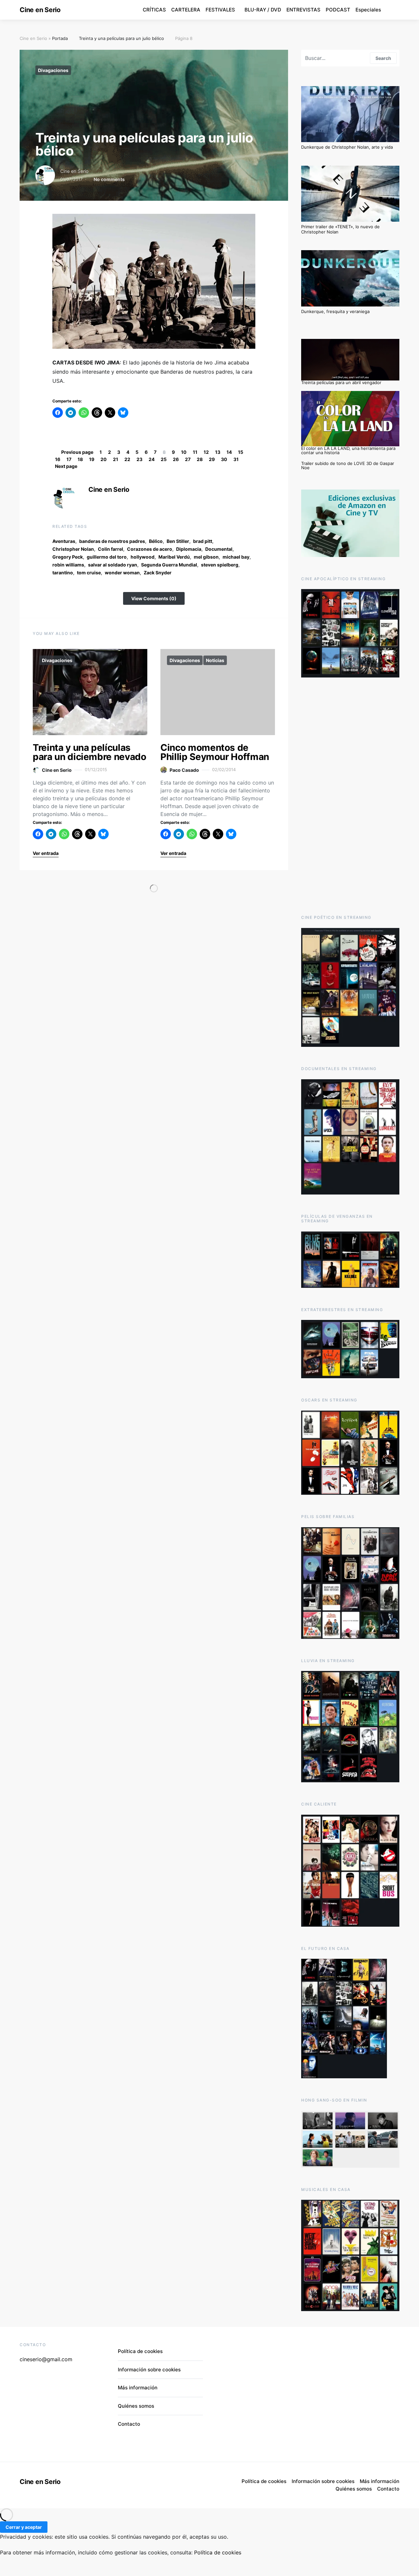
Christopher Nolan (73, 549)
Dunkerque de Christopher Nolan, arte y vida (347, 147)
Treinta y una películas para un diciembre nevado (90, 752)
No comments (109, 179)
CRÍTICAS (154, 10)
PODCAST (338, 10)
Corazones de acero (150, 549)
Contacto (129, 2424)
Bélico (156, 541)
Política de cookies (140, 2351)
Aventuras (64, 541)
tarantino (63, 573)
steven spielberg (220, 565)
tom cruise (89, 573)
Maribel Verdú (174, 557)
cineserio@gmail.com (46, 2359)
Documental (219, 549)
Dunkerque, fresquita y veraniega (335, 311)
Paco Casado (184, 770)
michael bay (236, 557)
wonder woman (122, 573)
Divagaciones (53, 70)
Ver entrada (46, 853)
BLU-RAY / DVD (263, 10)
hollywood (143, 557)
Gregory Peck (68, 557)
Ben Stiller (178, 541)
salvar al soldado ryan (113, 565)
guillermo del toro (107, 557)
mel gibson (206, 557)
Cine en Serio (40, 10)
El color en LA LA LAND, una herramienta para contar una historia (348, 450)
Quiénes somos (136, 2406)
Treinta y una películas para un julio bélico (121, 38)
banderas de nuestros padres (112, 541)
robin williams (68, 565)
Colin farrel (110, 549)
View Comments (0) (154, 598)
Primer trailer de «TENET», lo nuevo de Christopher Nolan (340, 229)
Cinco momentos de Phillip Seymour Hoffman (215, 752)
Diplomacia (189, 549)
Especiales (368, 10)
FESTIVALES (220, 10)
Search (383, 58)
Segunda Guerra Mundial (169, 565)
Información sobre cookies (149, 2370)
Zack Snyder (158, 573)
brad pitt (203, 541)
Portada (60, 38)
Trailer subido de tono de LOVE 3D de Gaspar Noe (348, 465)
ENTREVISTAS (303, 10)
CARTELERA (186, 10)
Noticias (215, 660)
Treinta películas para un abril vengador (341, 382)
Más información (138, 2388)
